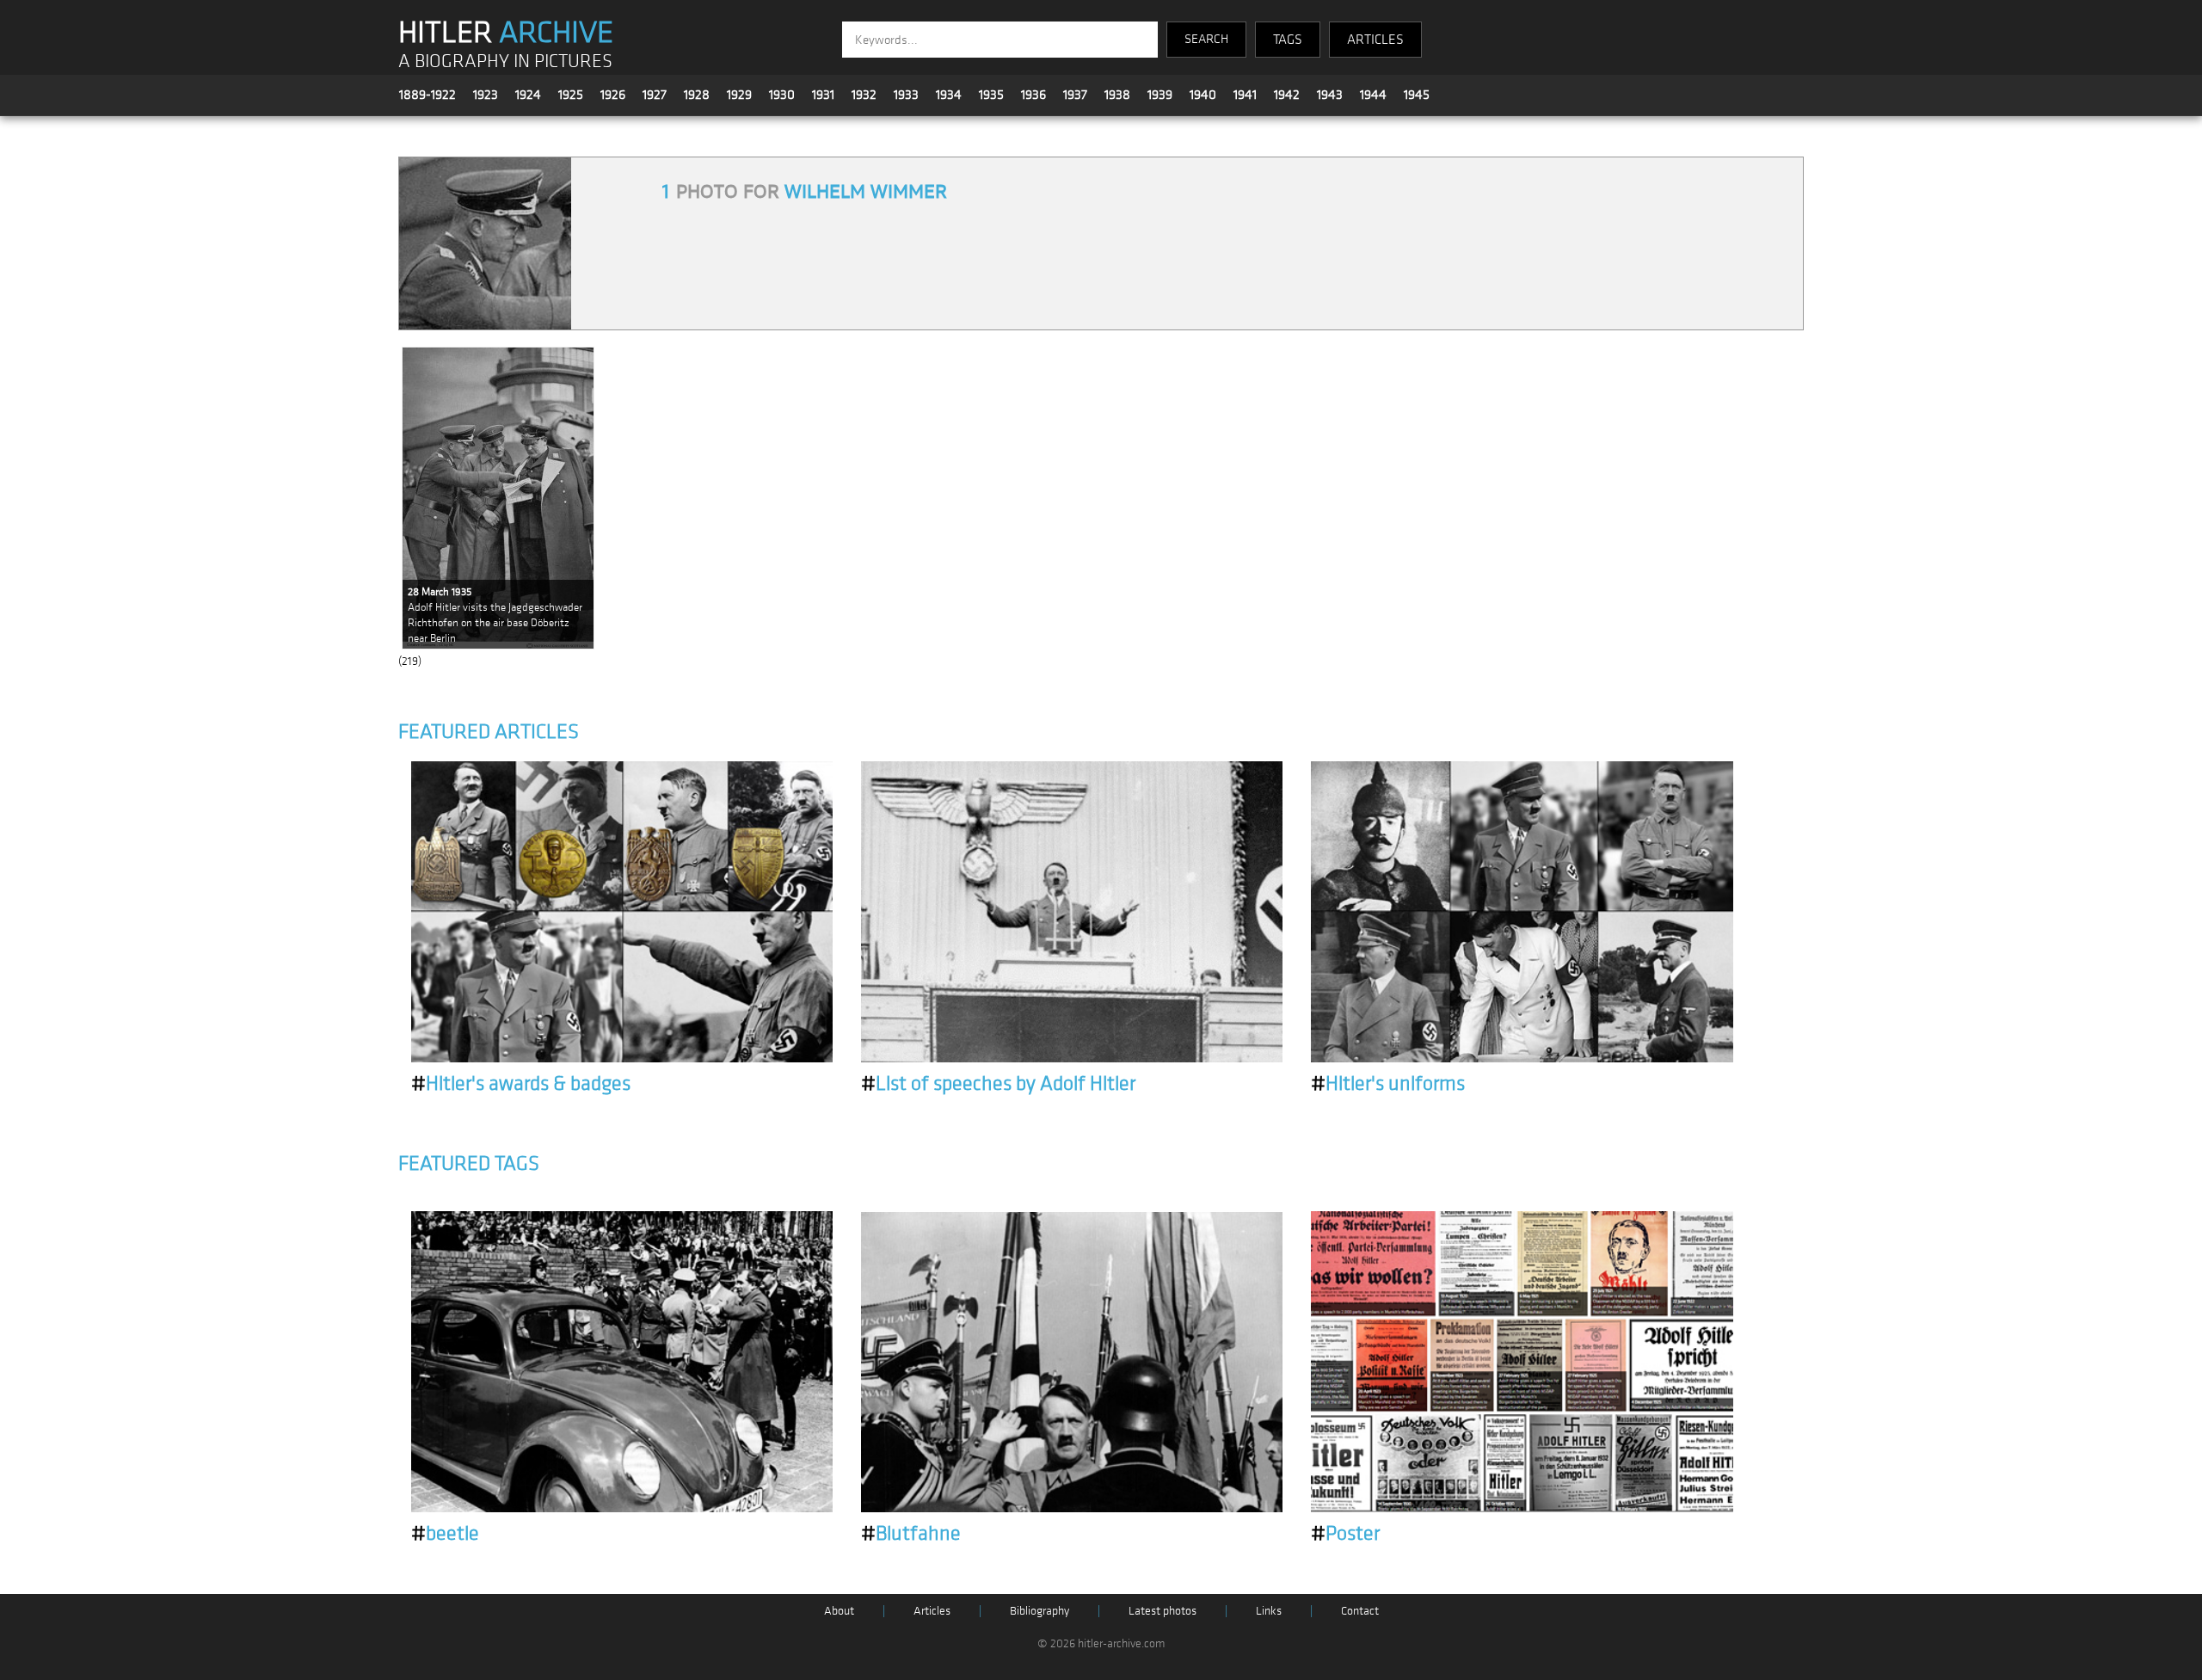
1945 (1417, 95)
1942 (1287, 95)
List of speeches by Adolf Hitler (998, 1084)
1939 (1160, 95)
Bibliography (1039, 1611)
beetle (445, 1534)
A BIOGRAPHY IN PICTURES (505, 62)
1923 (486, 95)
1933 (906, 95)
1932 (864, 95)
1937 (1075, 95)
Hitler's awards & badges (521, 1084)
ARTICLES (1375, 40)
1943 (1330, 95)
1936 (1033, 95)
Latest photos (1163, 1611)
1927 (655, 95)
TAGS (1288, 40)
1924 (528, 95)
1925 (571, 95)
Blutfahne (911, 1534)
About (839, 1611)
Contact (1360, 1611)
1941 (1245, 95)
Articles (932, 1611)
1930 (782, 95)
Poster (1345, 1534)
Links (1269, 1611)
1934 (949, 95)
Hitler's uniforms (1388, 1084)
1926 (613, 95)
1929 (739, 95)
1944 (1373, 95)
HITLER (506, 33)
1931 (823, 95)
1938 (1117, 95)
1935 (991, 95)
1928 (697, 95)
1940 (1203, 95)
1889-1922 (427, 95)
